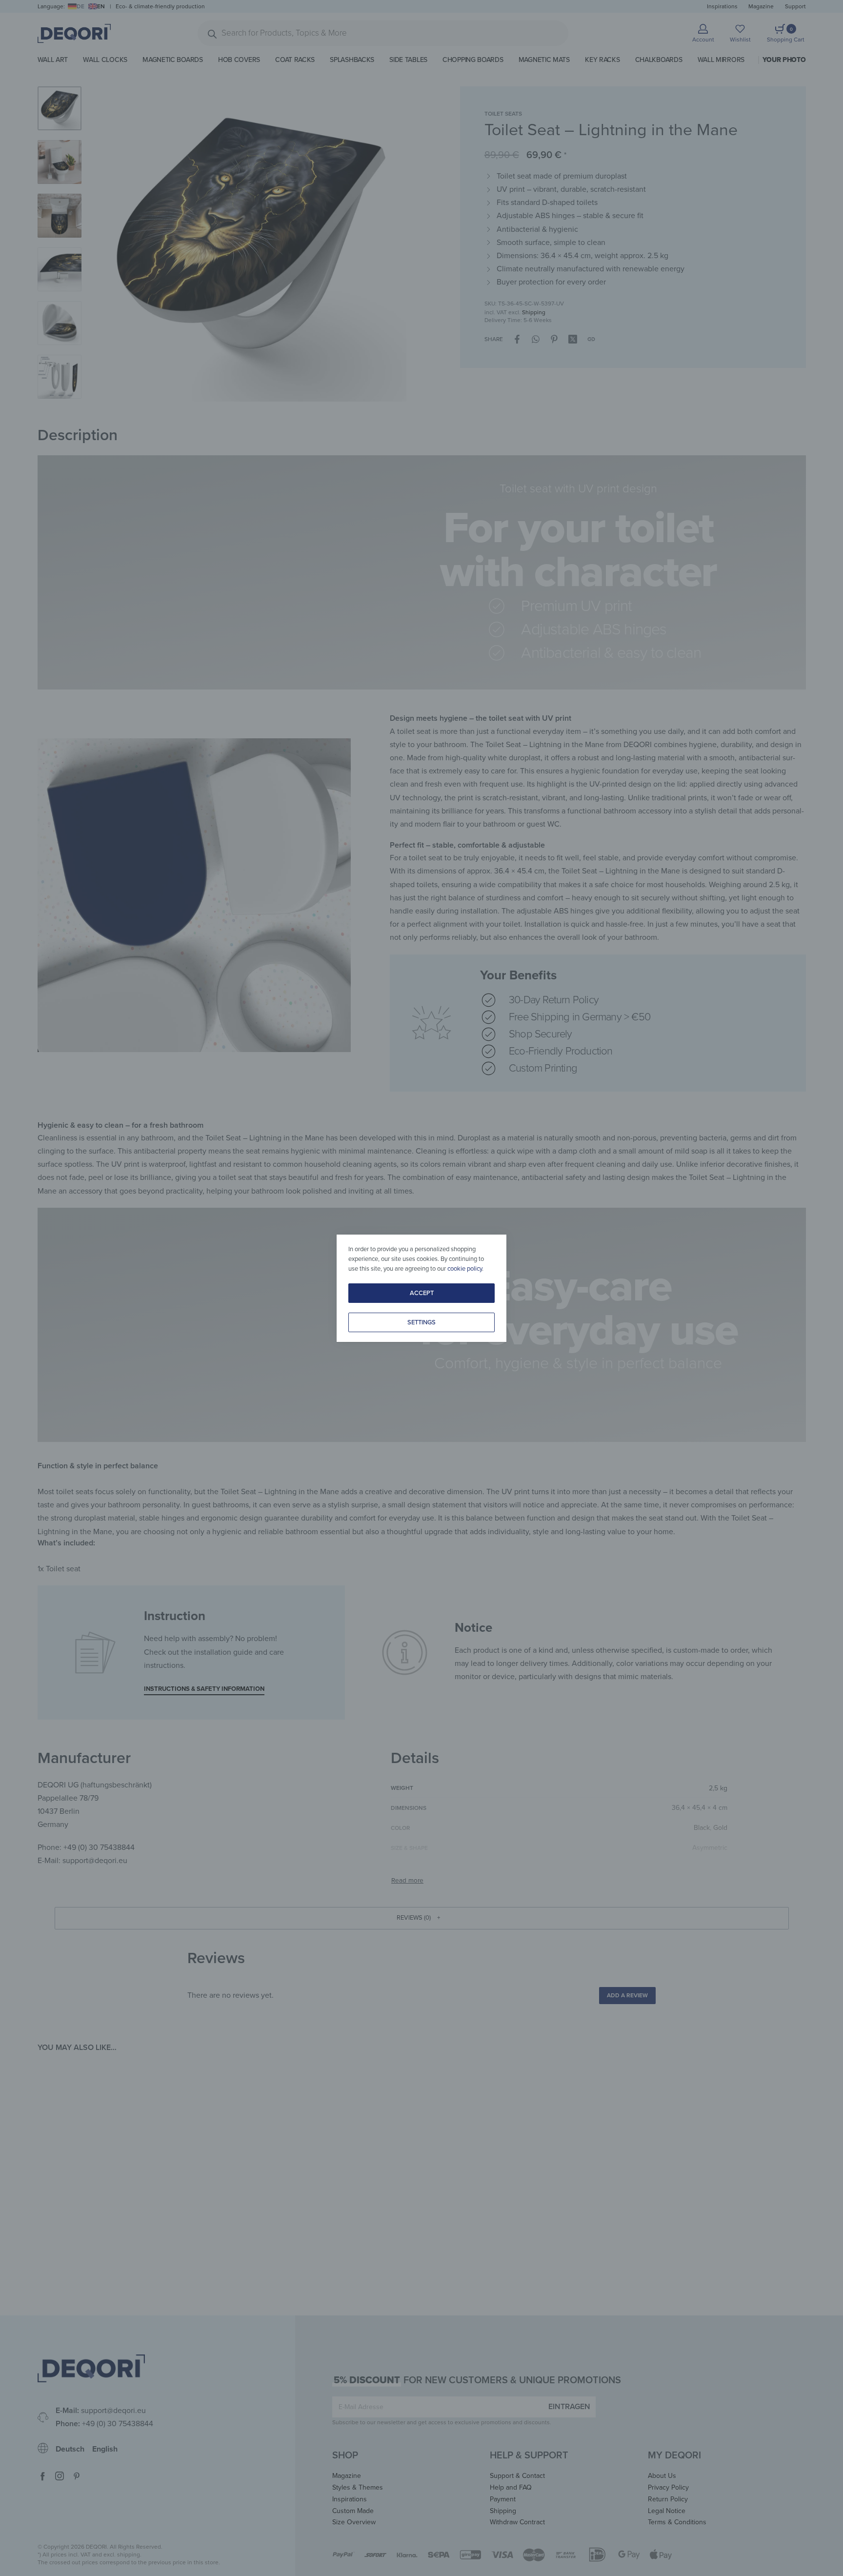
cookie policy (465, 1269)
